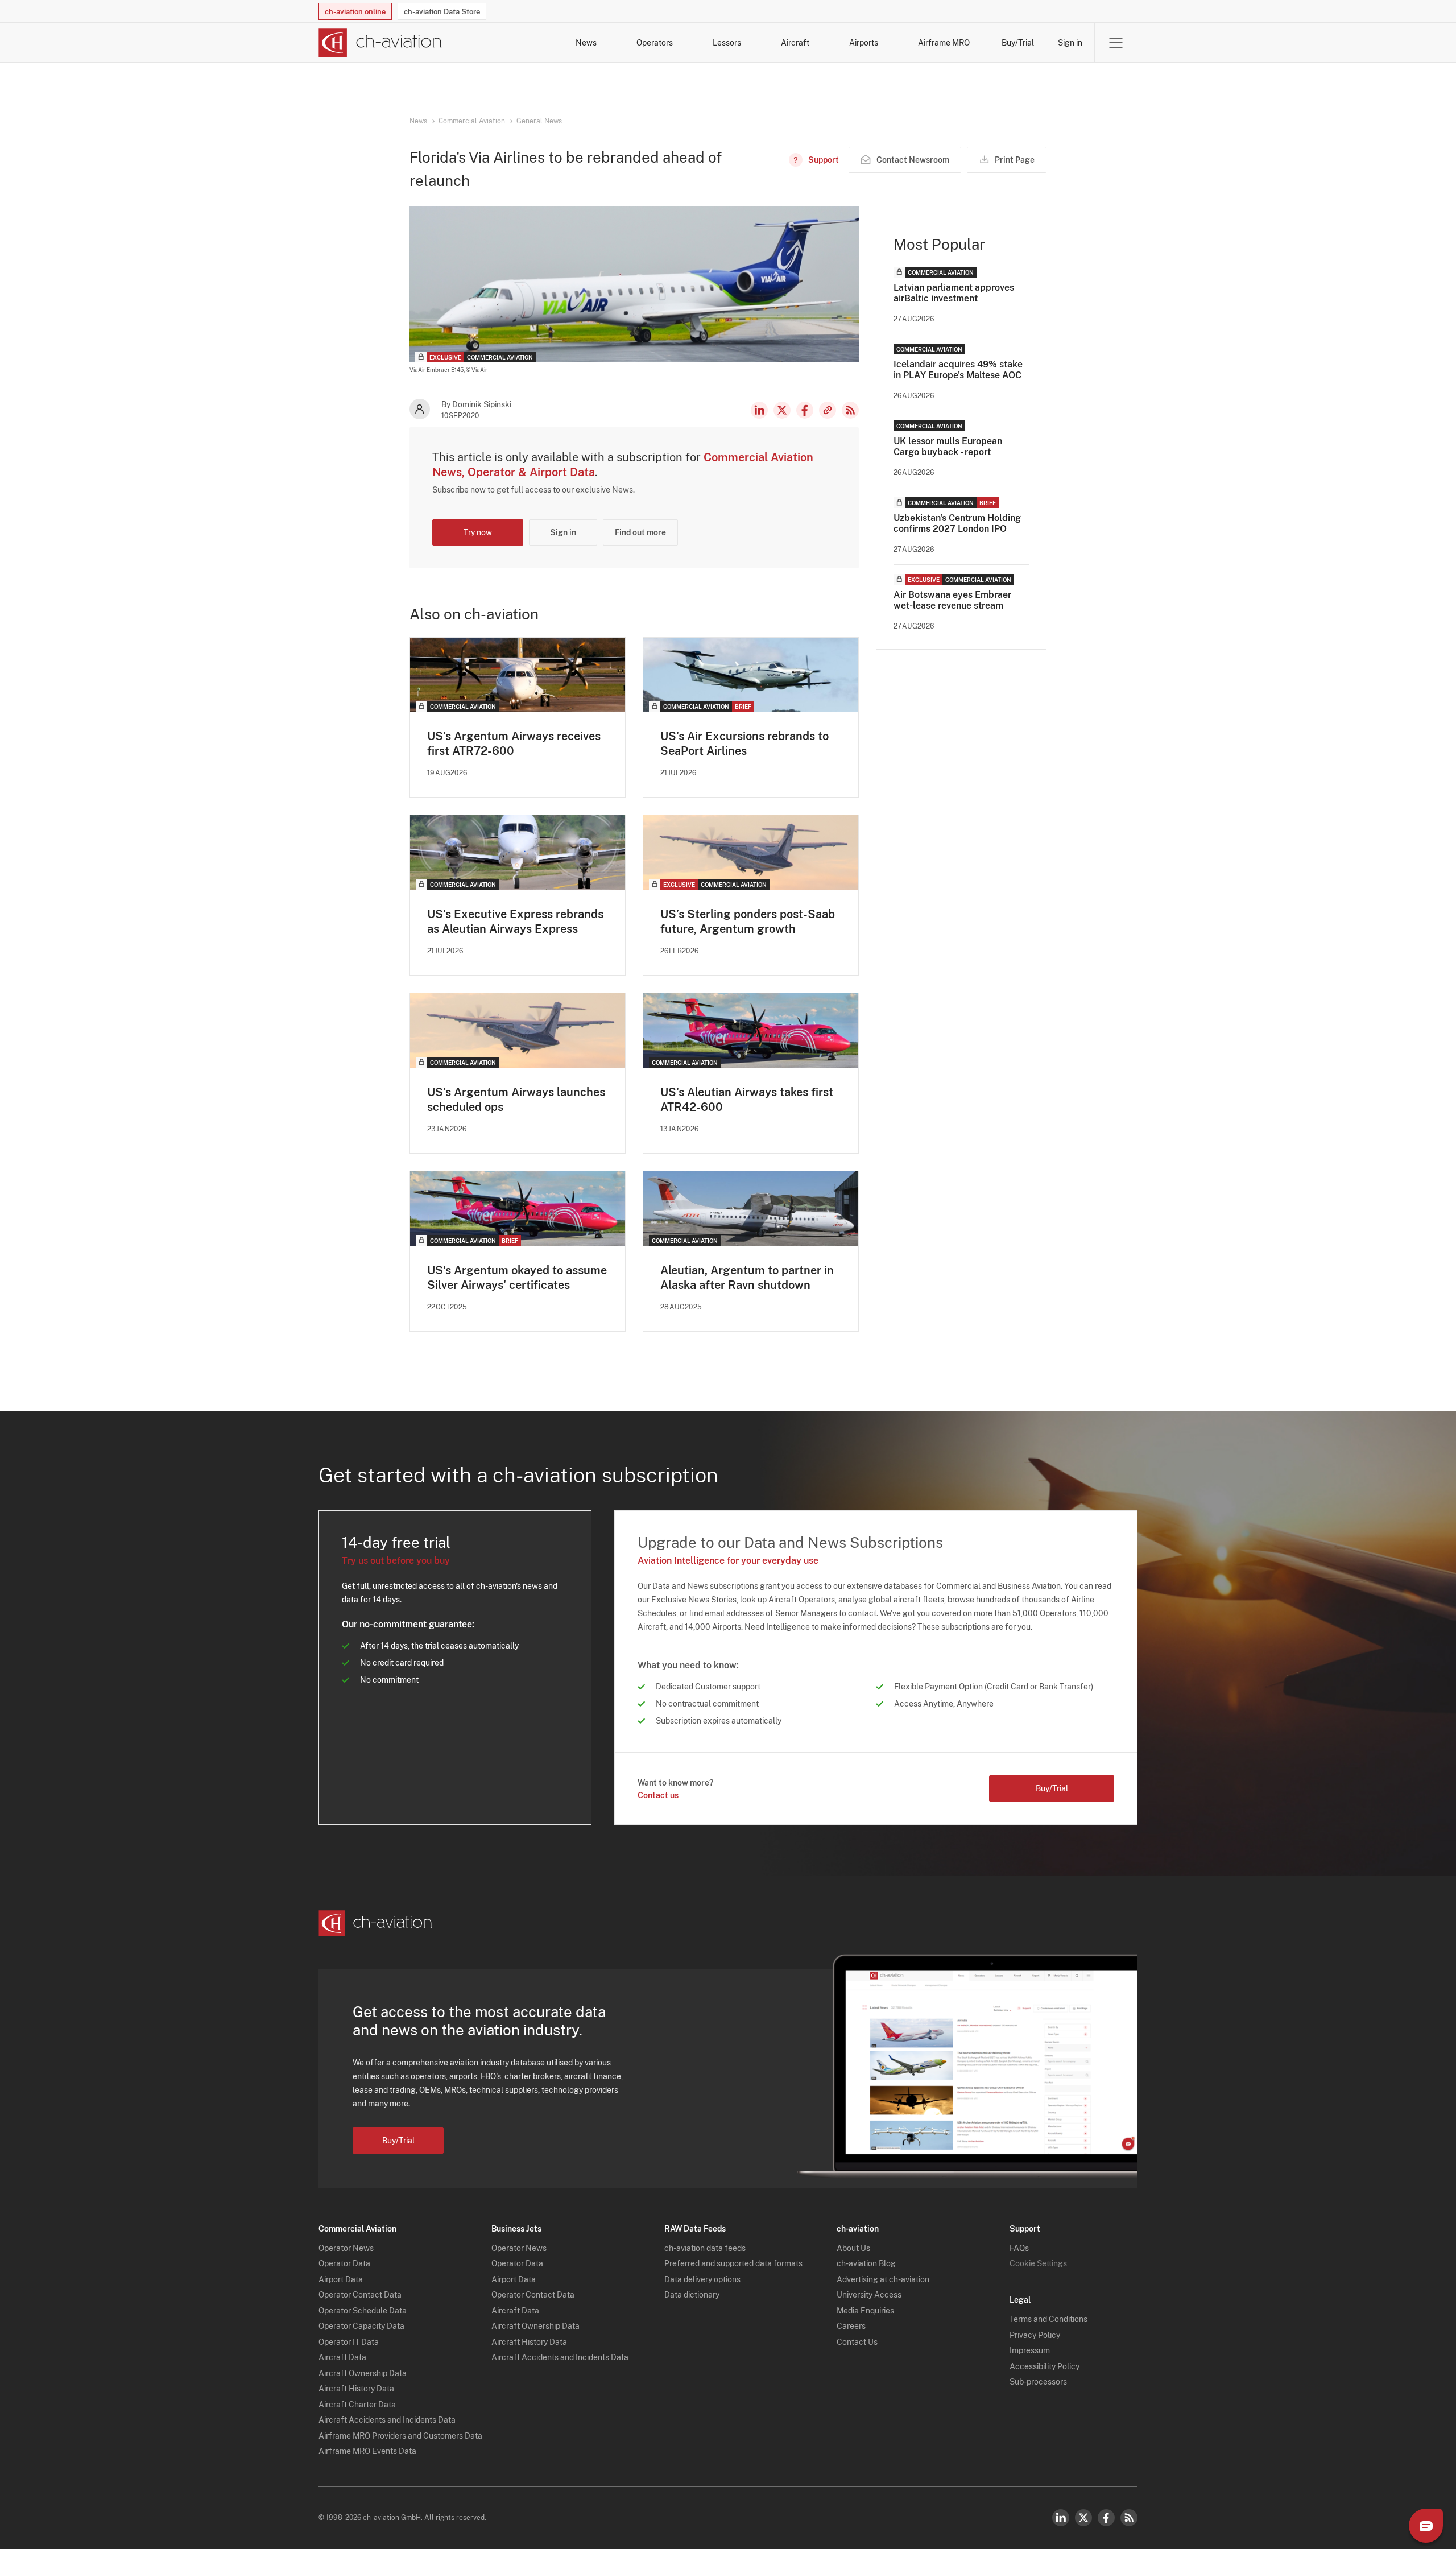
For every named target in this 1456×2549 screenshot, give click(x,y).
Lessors (727, 43)
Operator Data (344, 2263)
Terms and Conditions (1048, 2319)
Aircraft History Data (356, 2389)
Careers (851, 2326)
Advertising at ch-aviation (883, 2279)
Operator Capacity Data (361, 2326)
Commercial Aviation (472, 121)
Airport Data (341, 2279)
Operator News (346, 2248)
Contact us (658, 1795)
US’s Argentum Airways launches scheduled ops (516, 1100)
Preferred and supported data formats (733, 2263)
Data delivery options (702, 2279)
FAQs (1019, 2248)
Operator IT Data (349, 2342)
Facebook (805, 410)
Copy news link (828, 410)
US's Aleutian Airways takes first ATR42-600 (747, 1100)
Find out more (640, 532)
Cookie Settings (1038, 2263)
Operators (655, 43)
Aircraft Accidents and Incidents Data (387, 2420)
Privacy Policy (1035, 2335)
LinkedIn (759, 410)
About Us (853, 2248)
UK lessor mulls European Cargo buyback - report (948, 447)
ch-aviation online (355, 12)
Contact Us (857, 2342)
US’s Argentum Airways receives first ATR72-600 (514, 743)
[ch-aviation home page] (380, 43)
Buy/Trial (1018, 43)
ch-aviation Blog (866, 2263)
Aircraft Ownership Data (363, 2373)
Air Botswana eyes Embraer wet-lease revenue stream (952, 600)
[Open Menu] (1116, 43)
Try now (478, 532)
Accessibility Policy (1045, 2366)
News (586, 43)
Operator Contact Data (360, 2295)
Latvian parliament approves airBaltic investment (954, 293)
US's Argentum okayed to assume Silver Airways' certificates (517, 1278)
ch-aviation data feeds (705, 2248)
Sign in (1070, 43)
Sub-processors (1038, 2382)
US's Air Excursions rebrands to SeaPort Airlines (744, 743)
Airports (864, 43)
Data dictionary (692, 2295)
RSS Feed (850, 410)
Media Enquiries (865, 2311)
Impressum (1030, 2350)
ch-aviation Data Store (442, 12)
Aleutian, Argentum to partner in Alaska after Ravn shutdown (747, 1278)
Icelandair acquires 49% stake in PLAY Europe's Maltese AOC (958, 370)
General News (539, 121)
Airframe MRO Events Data (367, 2451)
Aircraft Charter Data (357, 2405)
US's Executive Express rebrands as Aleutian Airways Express (515, 922)
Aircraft (795, 43)
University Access (869, 2295)
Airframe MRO (944, 43)
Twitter (1083, 2518)
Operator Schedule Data (363, 2311)
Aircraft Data (342, 2357)
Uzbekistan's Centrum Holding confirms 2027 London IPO (957, 523)
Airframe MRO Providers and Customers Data (400, 2436)
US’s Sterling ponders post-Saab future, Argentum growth (748, 922)
